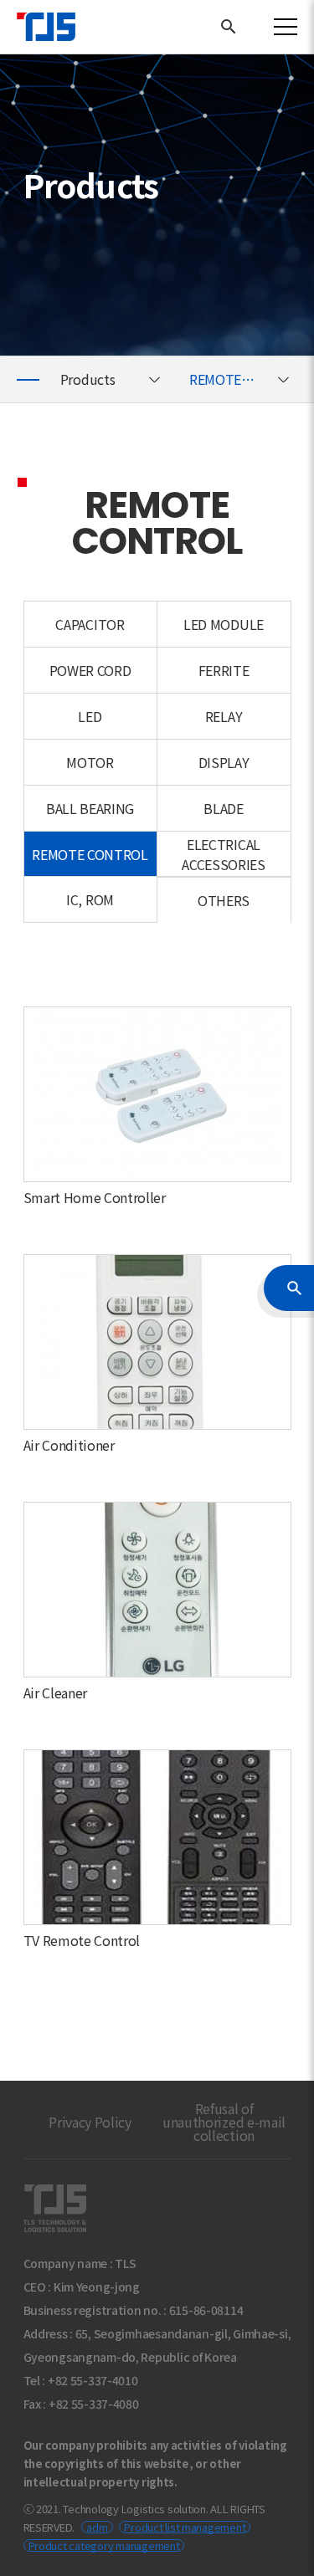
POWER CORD (90, 670)
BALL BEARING (90, 808)
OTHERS (224, 900)
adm (97, 2527)
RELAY (224, 716)
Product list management (185, 2527)
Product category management (104, 2545)
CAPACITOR (90, 624)
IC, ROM (90, 899)
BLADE (223, 808)
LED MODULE (224, 624)
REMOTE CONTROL (243, 379)
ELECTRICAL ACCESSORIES (223, 854)
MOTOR (90, 762)
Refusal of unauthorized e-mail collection (224, 2122)
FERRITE (224, 670)
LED (90, 716)
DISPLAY (224, 762)
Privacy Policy (90, 2122)
